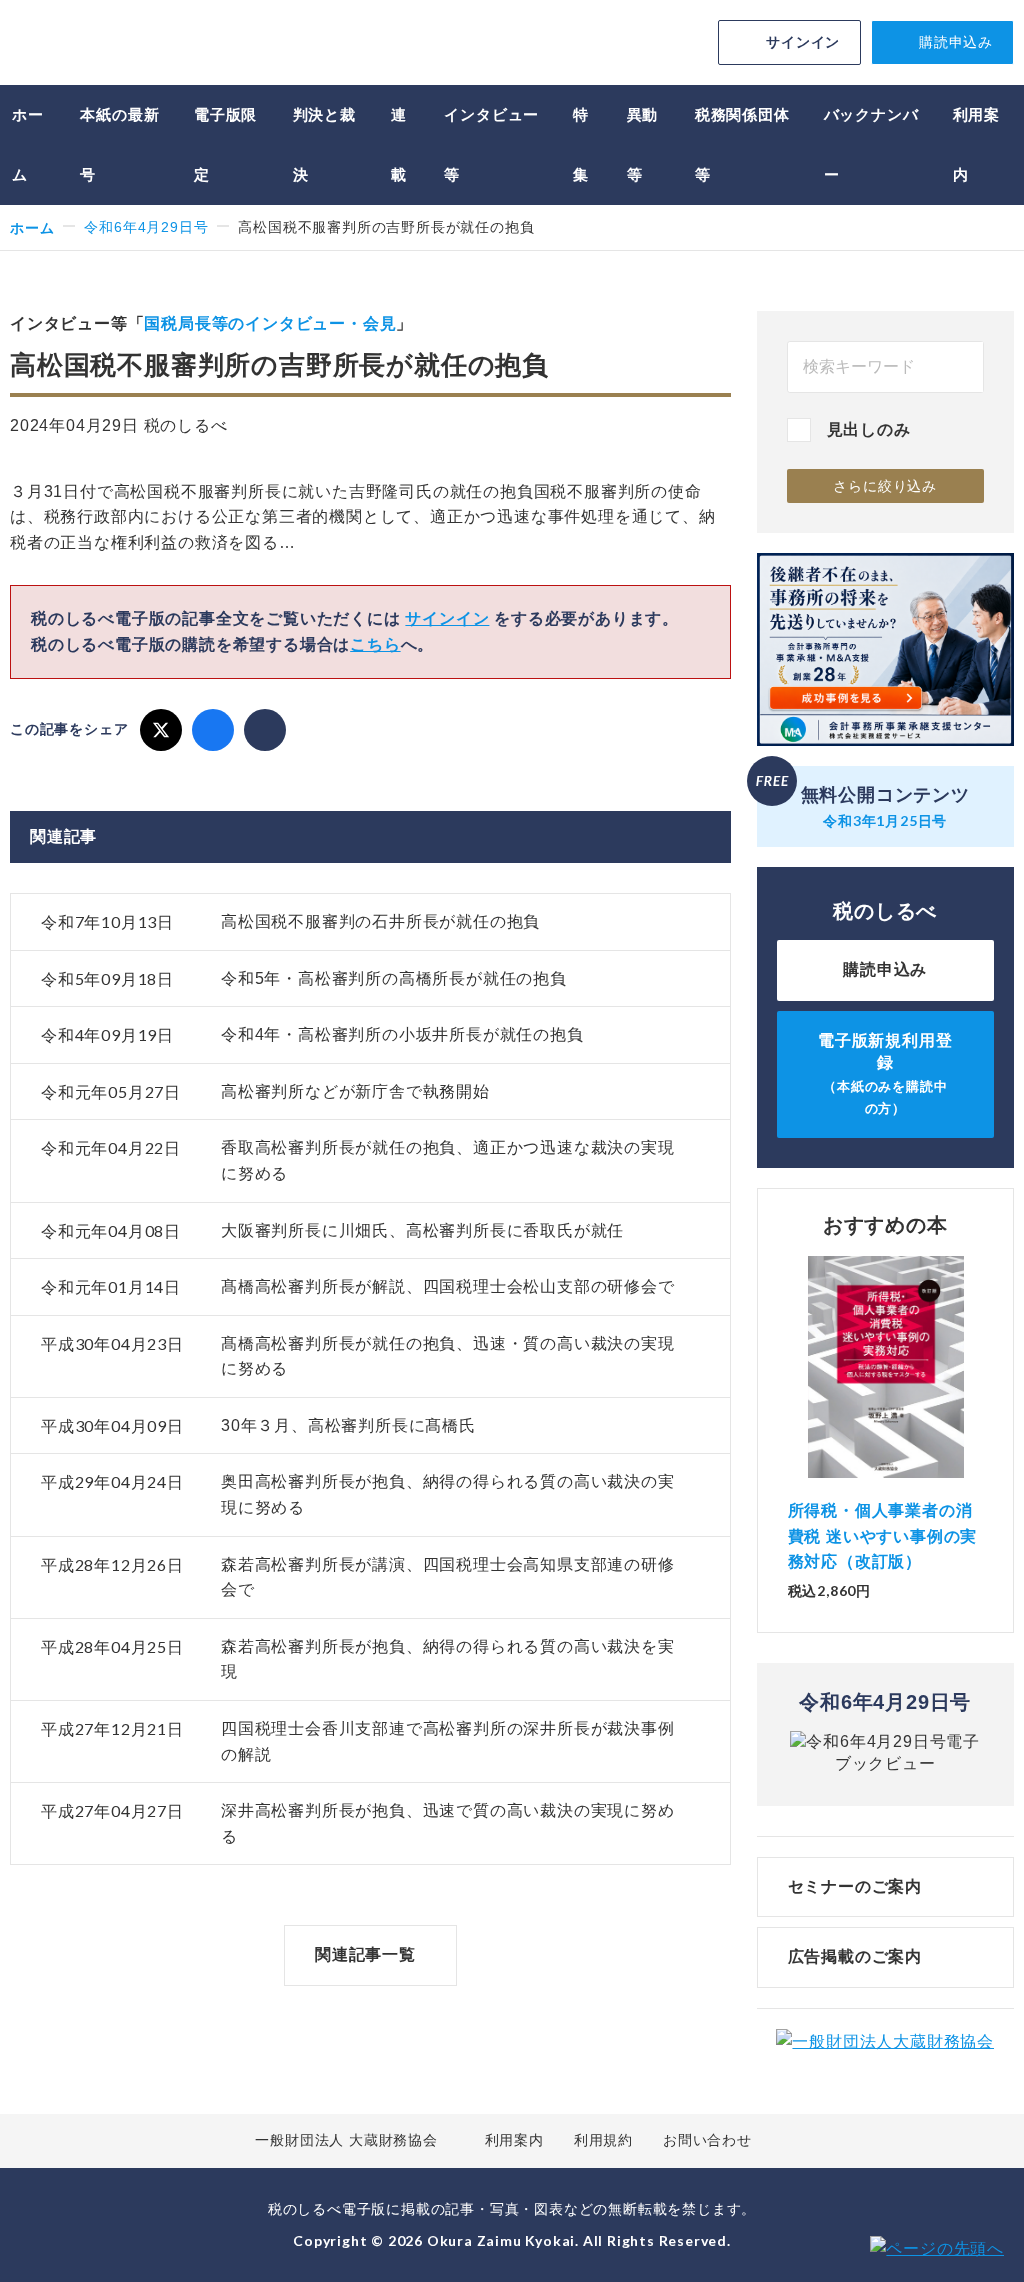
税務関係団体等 (742, 144)
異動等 (643, 144)
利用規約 (603, 2140)
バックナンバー (871, 144)
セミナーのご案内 (855, 1886)
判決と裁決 (324, 144)
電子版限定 (225, 144)
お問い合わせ (707, 2140)
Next (983, 1397)
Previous (788, 1397)
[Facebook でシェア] (213, 730)
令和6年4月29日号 (146, 227)
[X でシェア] (161, 730)
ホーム (28, 144)
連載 (399, 144)
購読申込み (956, 42)
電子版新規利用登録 (885, 1074)
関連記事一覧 (365, 1954)
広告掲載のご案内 (855, 1956)
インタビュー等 (491, 144)
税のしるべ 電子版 (150, 45)
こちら (375, 644)
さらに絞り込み (885, 486)
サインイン (803, 42)
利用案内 (976, 144)
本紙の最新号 (119, 144)
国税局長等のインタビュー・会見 (270, 323)
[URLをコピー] (265, 730)
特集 (581, 144)
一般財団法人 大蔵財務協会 (346, 2140)
